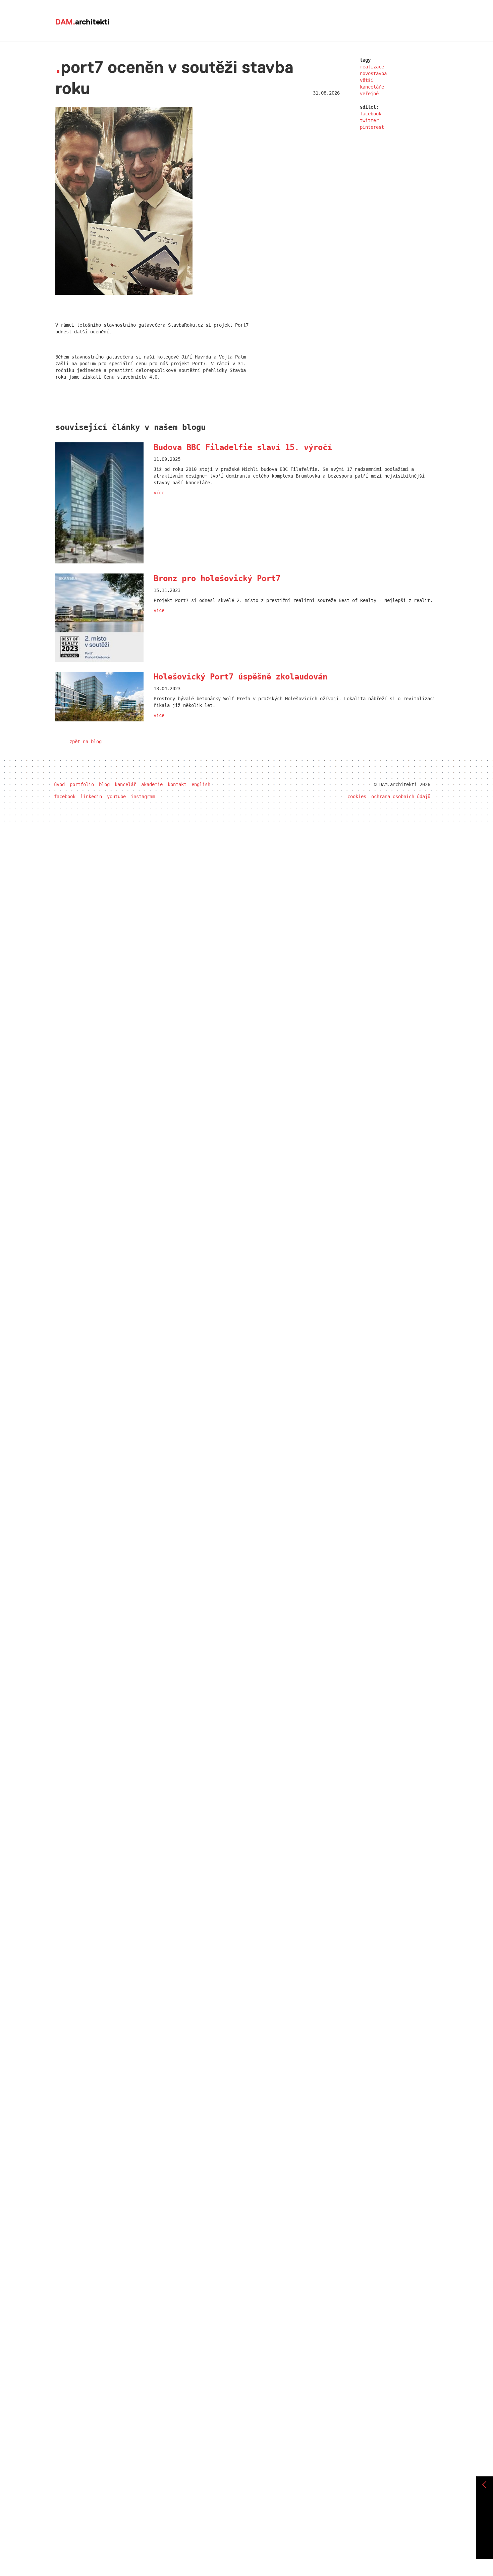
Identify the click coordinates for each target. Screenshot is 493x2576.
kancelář (125, 784)
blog (104, 784)
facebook (371, 114)
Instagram (143, 797)
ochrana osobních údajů (401, 797)
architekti (82, 22)
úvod (59, 784)
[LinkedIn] (485, 2524)
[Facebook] (485, 2512)
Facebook (65, 797)
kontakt (177, 784)
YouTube (116, 797)
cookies (357, 797)
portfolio (82, 784)
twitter (369, 120)
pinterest (372, 127)
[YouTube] (485, 2536)
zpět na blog (86, 742)
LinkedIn (91, 797)
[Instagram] (485, 2547)
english (201, 784)
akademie (152, 784)
